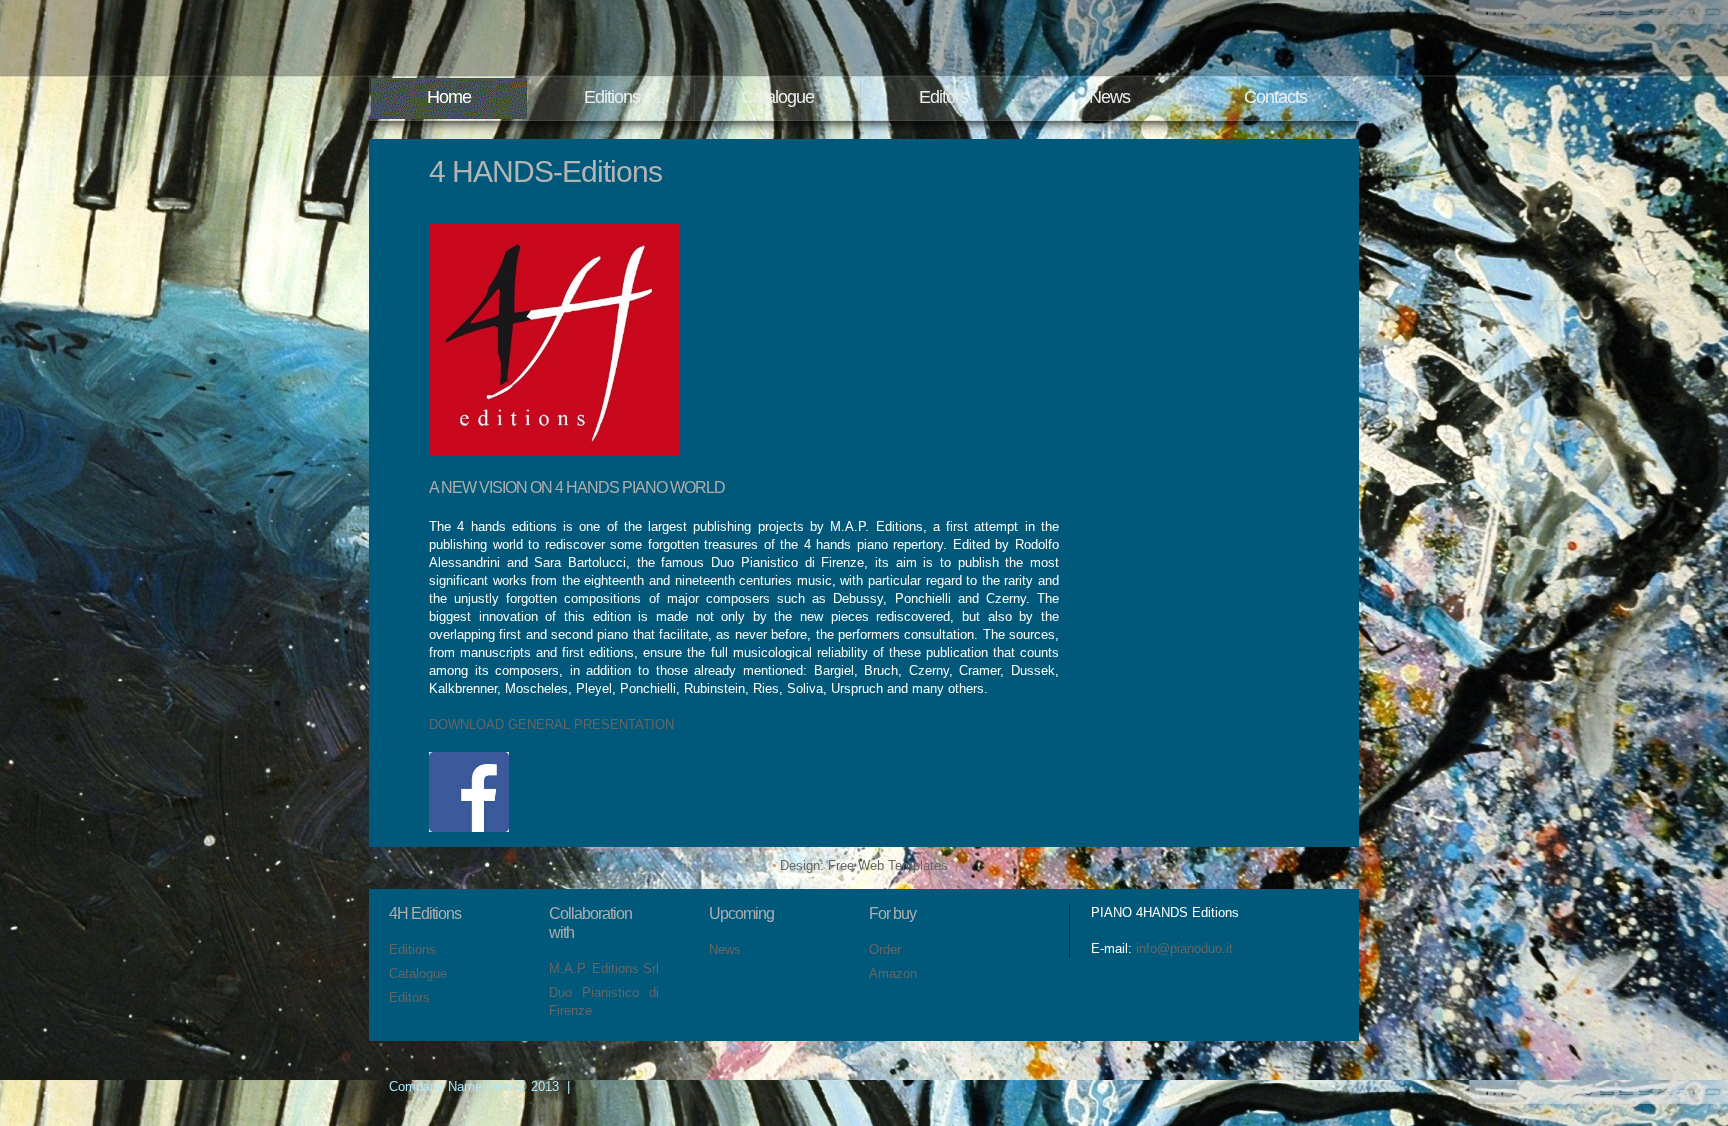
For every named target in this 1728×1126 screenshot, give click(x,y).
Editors (943, 97)
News (1109, 97)
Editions (612, 97)
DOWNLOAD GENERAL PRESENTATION (551, 724)
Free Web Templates (888, 865)
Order (885, 949)
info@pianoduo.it (1184, 948)
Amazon (893, 973)
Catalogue (777, 97)
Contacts (1275, 97)
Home (449, 97)
